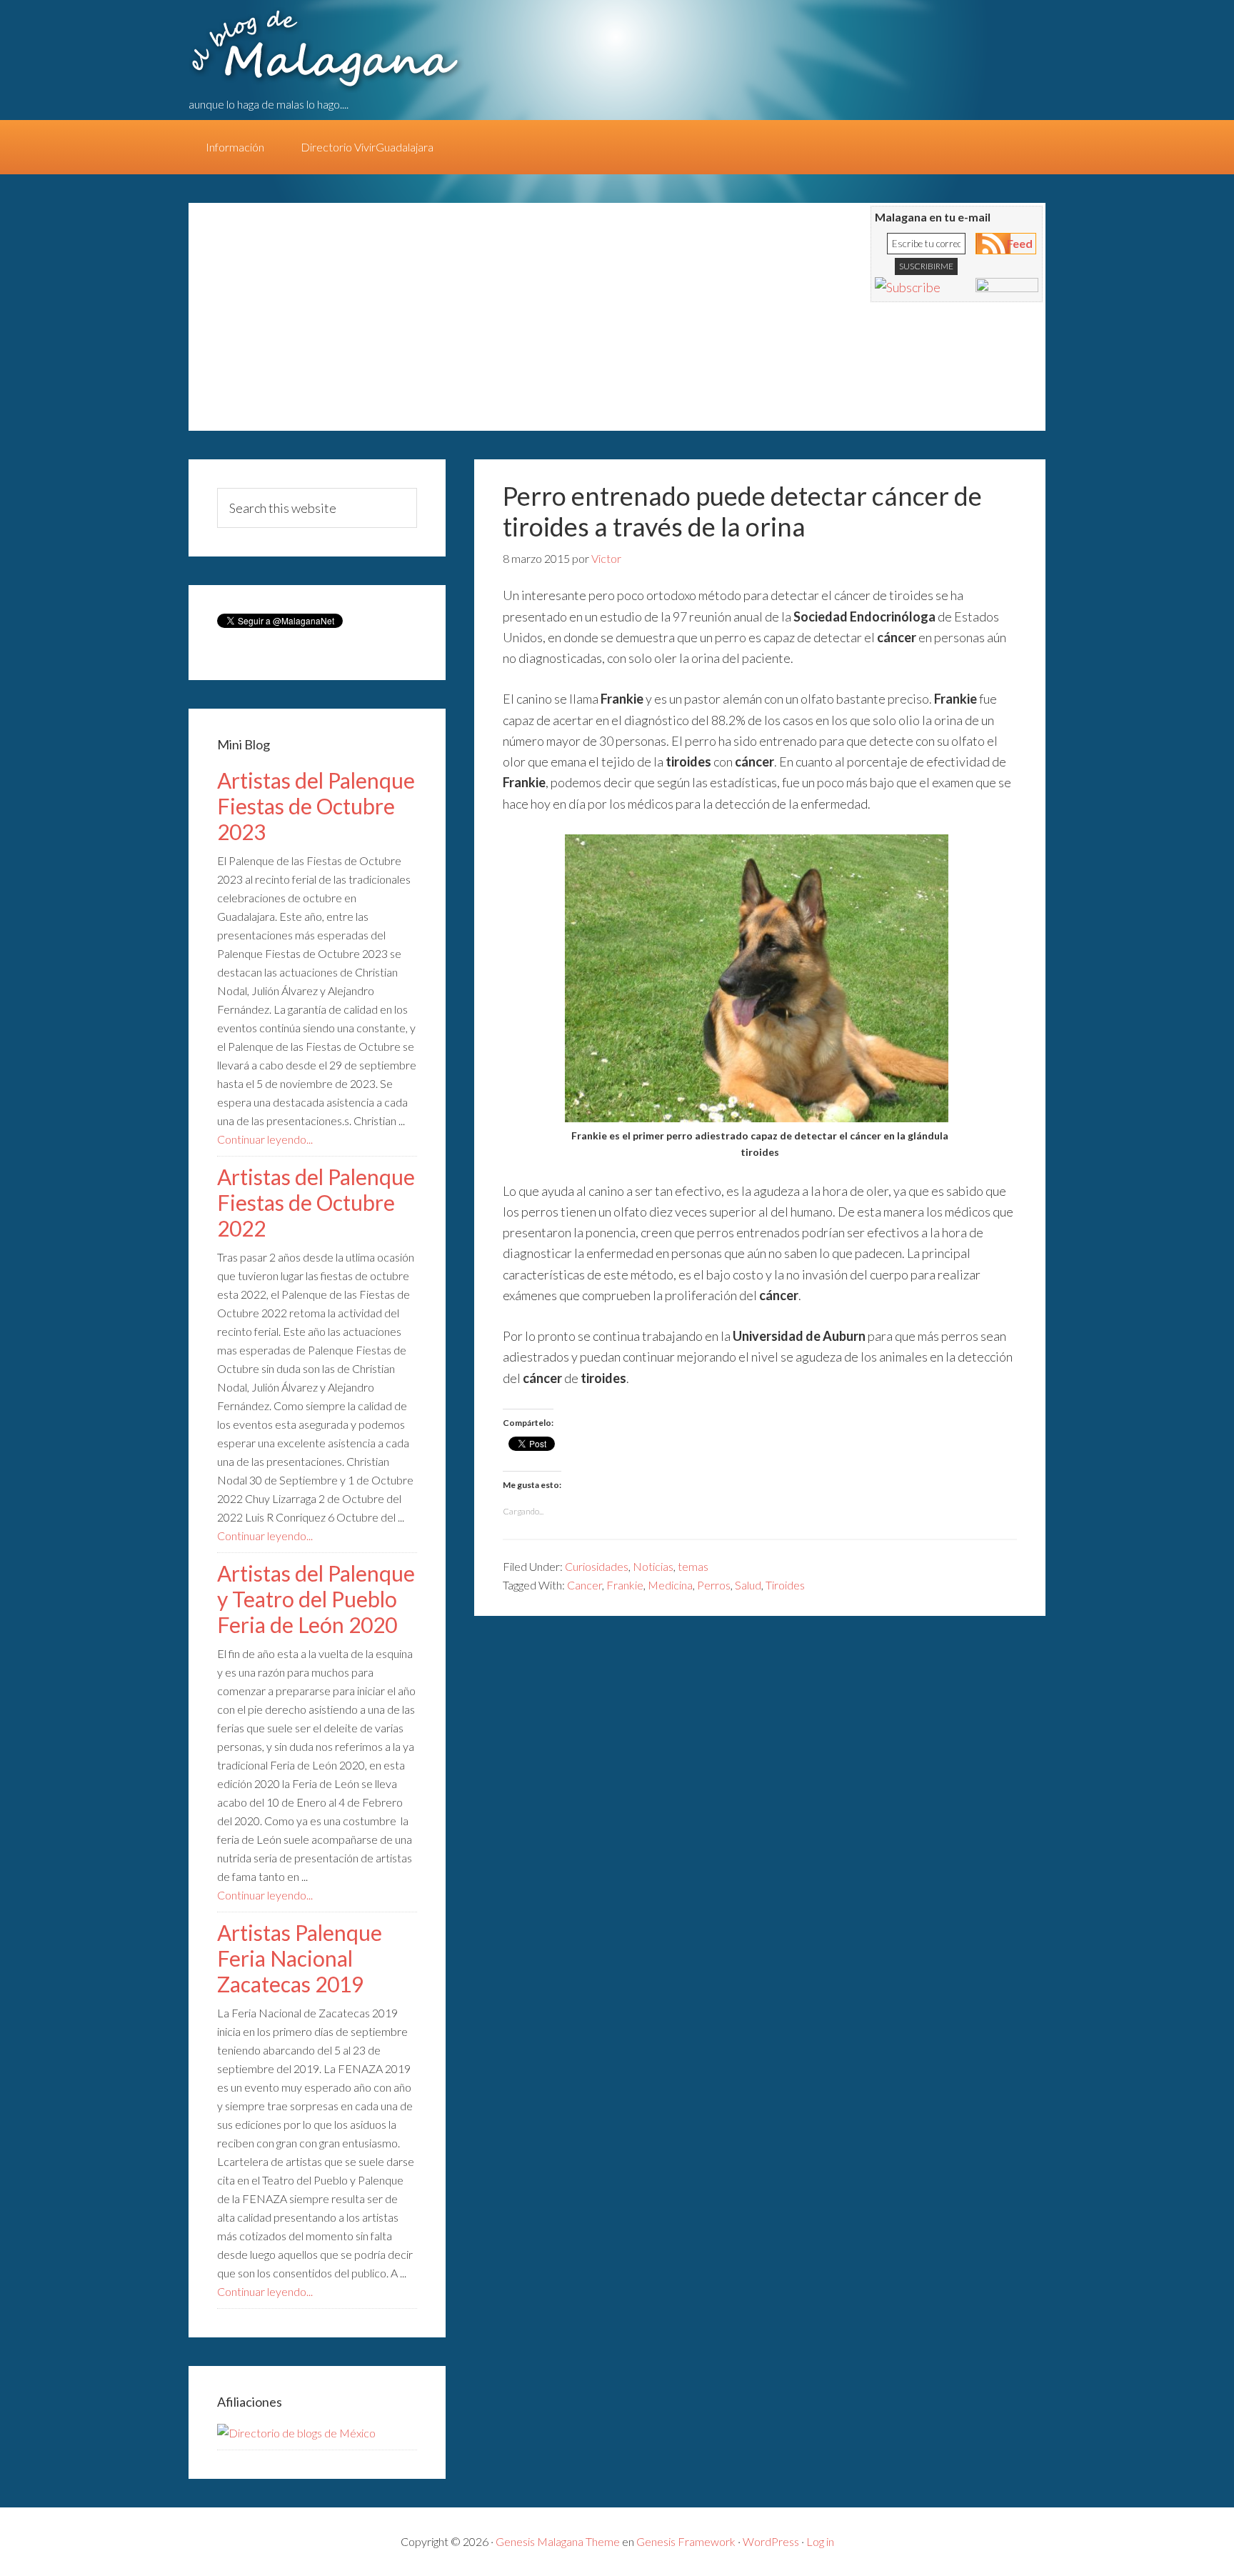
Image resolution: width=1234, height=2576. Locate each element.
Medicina (670, 1585)
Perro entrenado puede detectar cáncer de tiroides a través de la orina (742, 511)
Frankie (625, 1585)
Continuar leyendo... (265, 1139)
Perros (714, 1585)
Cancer (585, 1585)
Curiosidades (597, 1566)
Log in (820, 2541)
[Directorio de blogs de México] (296, 2433)
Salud (748, 1585)
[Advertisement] (467, 324)
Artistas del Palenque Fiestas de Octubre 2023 (316, 806)
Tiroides (785, 1585)
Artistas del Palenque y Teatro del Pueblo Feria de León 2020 (316, 1599)
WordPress (771, 2541)
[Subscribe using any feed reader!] (908, 287)
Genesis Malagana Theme (558, 2541)
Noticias (653, 1566)
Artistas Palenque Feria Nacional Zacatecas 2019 (300, 1958)
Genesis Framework (686, 2541)
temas (693, 1566)
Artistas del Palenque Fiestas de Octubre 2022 (316, 1202)
